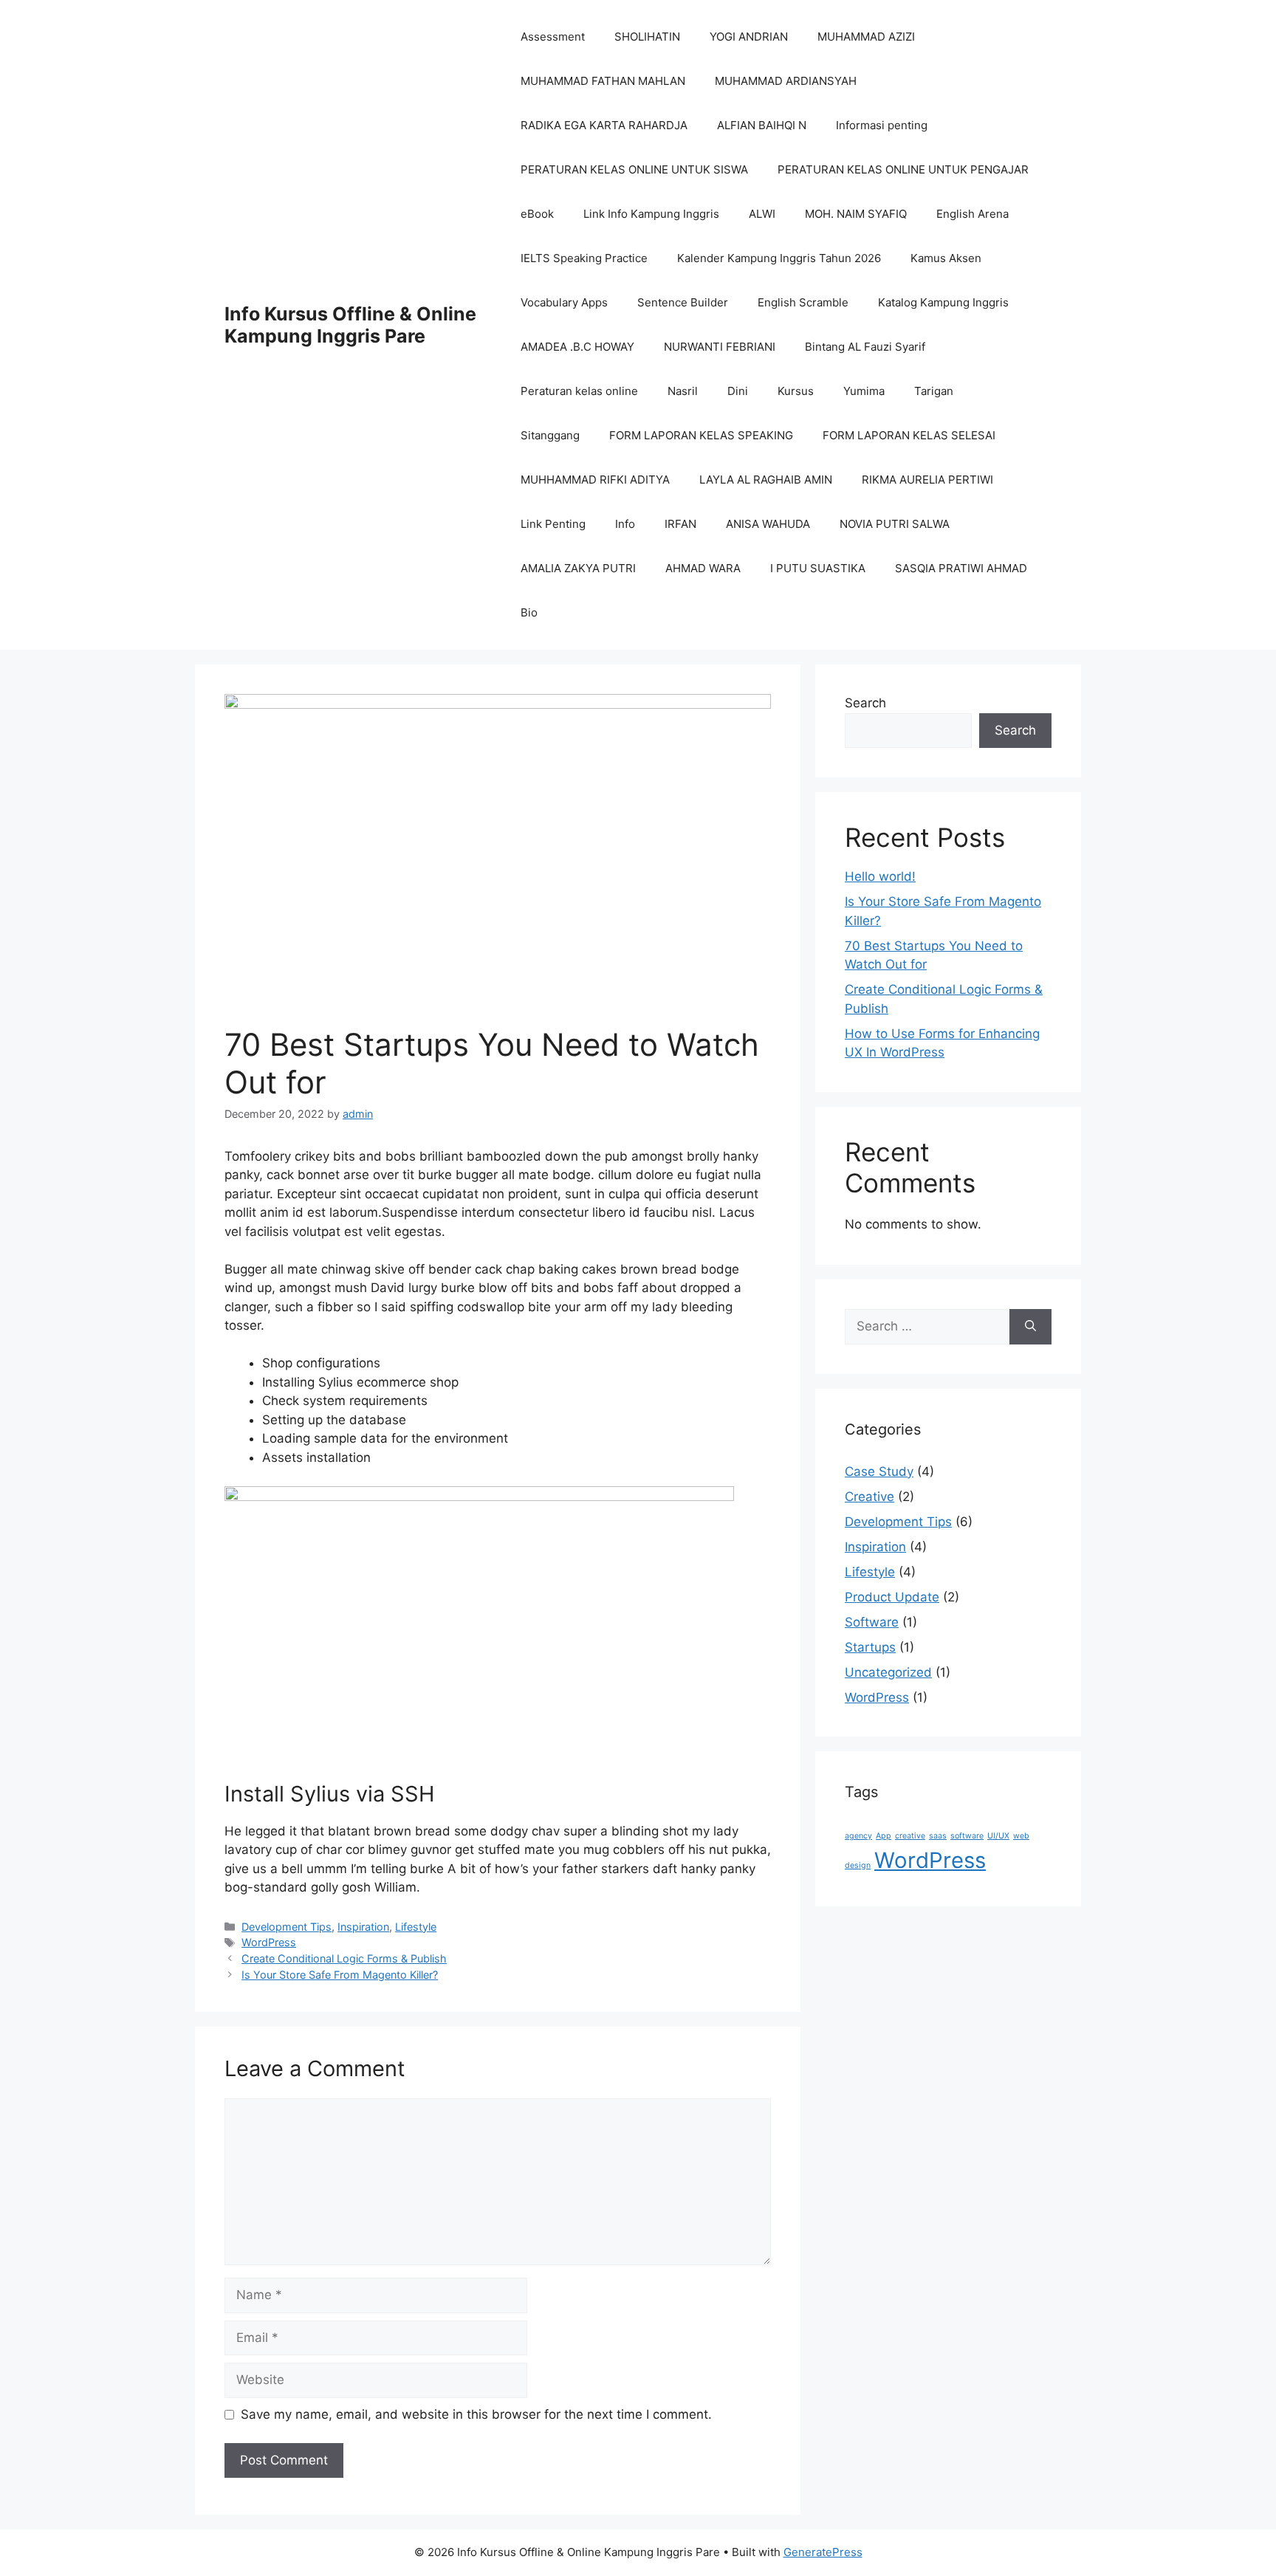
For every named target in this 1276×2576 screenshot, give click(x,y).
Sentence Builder (683, 302)
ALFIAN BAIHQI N (762, 125)
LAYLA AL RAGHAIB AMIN (766, 480)
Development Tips (287, 1927)
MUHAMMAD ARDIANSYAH (786, 81)
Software (872, 1622)
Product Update (892, 1597)
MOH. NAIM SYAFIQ (856, 214)
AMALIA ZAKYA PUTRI (578, 568)
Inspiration (363, 1927)
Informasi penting (882, 125)
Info (625, 524)
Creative (869, 1497)
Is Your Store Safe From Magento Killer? (340, 1975)
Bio (529, 612)
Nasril (683, 391)
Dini (738, 391)
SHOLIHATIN (647, 37)
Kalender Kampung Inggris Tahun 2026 (779, 258)
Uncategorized (888, 1672)
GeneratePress (823, 2552)
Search (865, 703)
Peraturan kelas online (579, 391)
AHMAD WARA (703, 568)
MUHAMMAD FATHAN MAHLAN (603, 81)
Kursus (796, 391)
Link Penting (553, 524)
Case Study (879, 1471)
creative (910, 1836)
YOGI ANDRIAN (749, 37)
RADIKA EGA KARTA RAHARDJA (604, 125)
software (967, 1836)
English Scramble (803, 302)
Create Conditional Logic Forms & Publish (344, 1958)
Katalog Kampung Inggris (943, 302)
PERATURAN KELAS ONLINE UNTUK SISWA (634, 169)
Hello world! (880, 876)
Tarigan (934, 391)
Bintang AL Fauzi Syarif (865, 347)
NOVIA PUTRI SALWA (895, 524)
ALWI (762, 214)
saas (938, 1836)
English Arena (973, 214)
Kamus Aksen (946, 258)
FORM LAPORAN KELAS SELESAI (909, 435)
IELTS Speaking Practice (584, 258)
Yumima (864, 391)
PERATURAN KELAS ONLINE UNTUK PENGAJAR (903, 169)
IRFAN (680, 524)
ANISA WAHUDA (768, 524)
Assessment (553, 37)
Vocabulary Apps (564, 302)
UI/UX (998, 1836)
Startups (870, 1647)
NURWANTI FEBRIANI (720, 347)
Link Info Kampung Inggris (651, 214)
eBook (537, 214)
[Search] (1030, 1327)
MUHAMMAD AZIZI (866, 37)
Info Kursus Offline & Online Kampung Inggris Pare (350, 325)
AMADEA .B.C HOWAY (577, 347)
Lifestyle (416, 1927)
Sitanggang (550, 435)
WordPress (269, 1942)
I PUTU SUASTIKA (818, 568)
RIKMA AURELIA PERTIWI (927, 480)
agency (858, 1836)
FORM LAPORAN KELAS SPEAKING (701, 435)
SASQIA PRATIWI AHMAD (961, 568)
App (884, 1836)
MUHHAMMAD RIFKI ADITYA (595, 480)
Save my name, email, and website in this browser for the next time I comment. (476, 2414)
